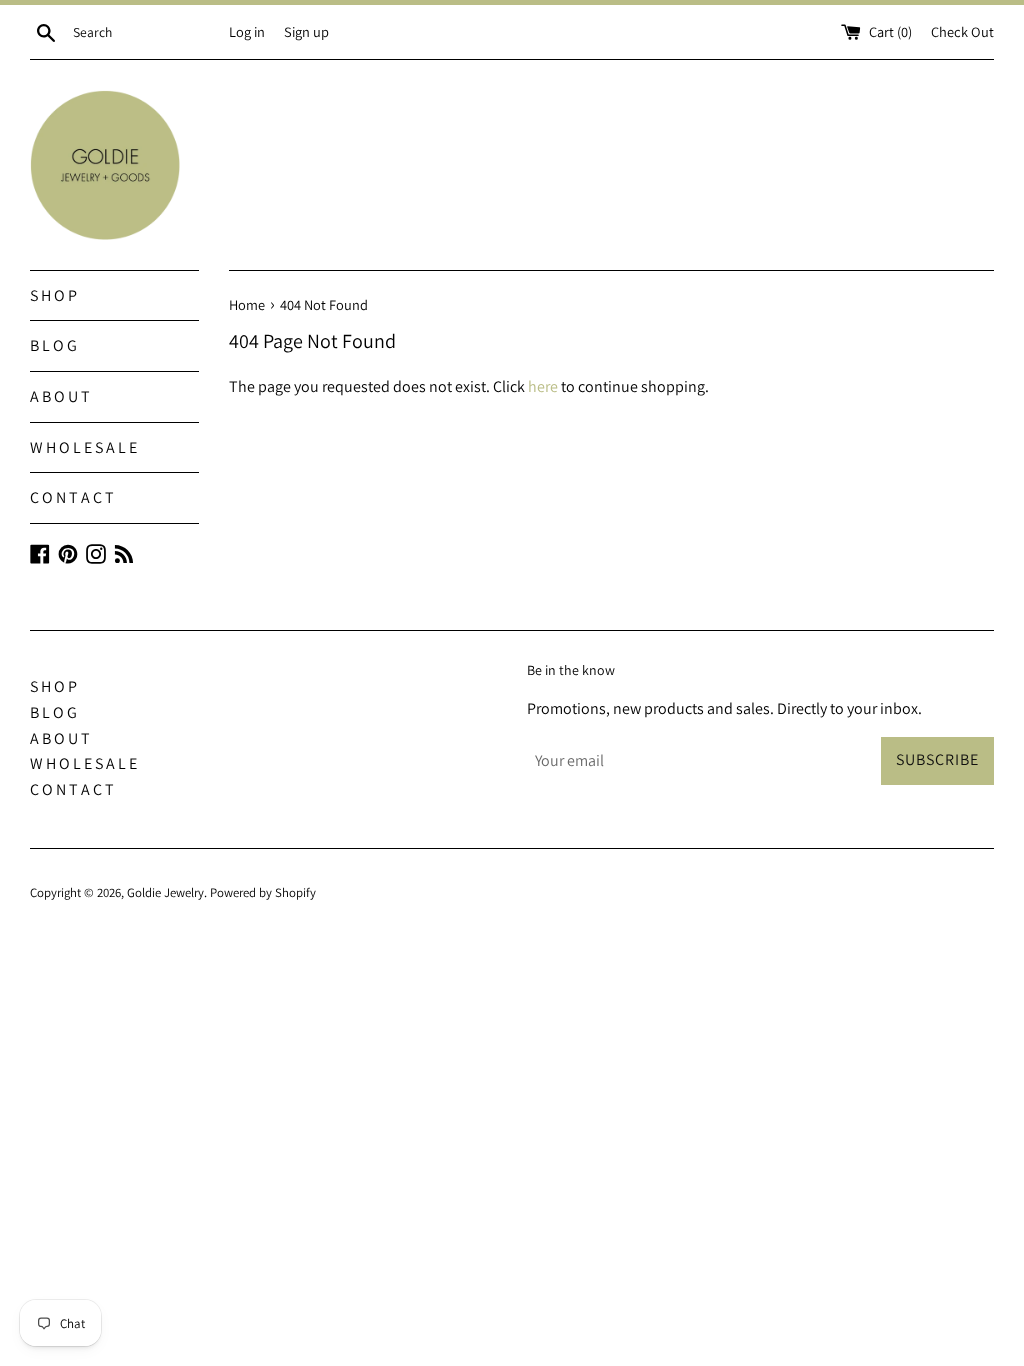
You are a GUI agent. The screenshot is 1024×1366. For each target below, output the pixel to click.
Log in (247, 31)
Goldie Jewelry (165, 892)
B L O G (53, 345)
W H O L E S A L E (83, 447)
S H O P (53, 295)
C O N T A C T (72, 497)
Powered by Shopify (263, 892)
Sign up (306, 31)
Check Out (962, 31)
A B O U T (60, 396)
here (543, 386)
